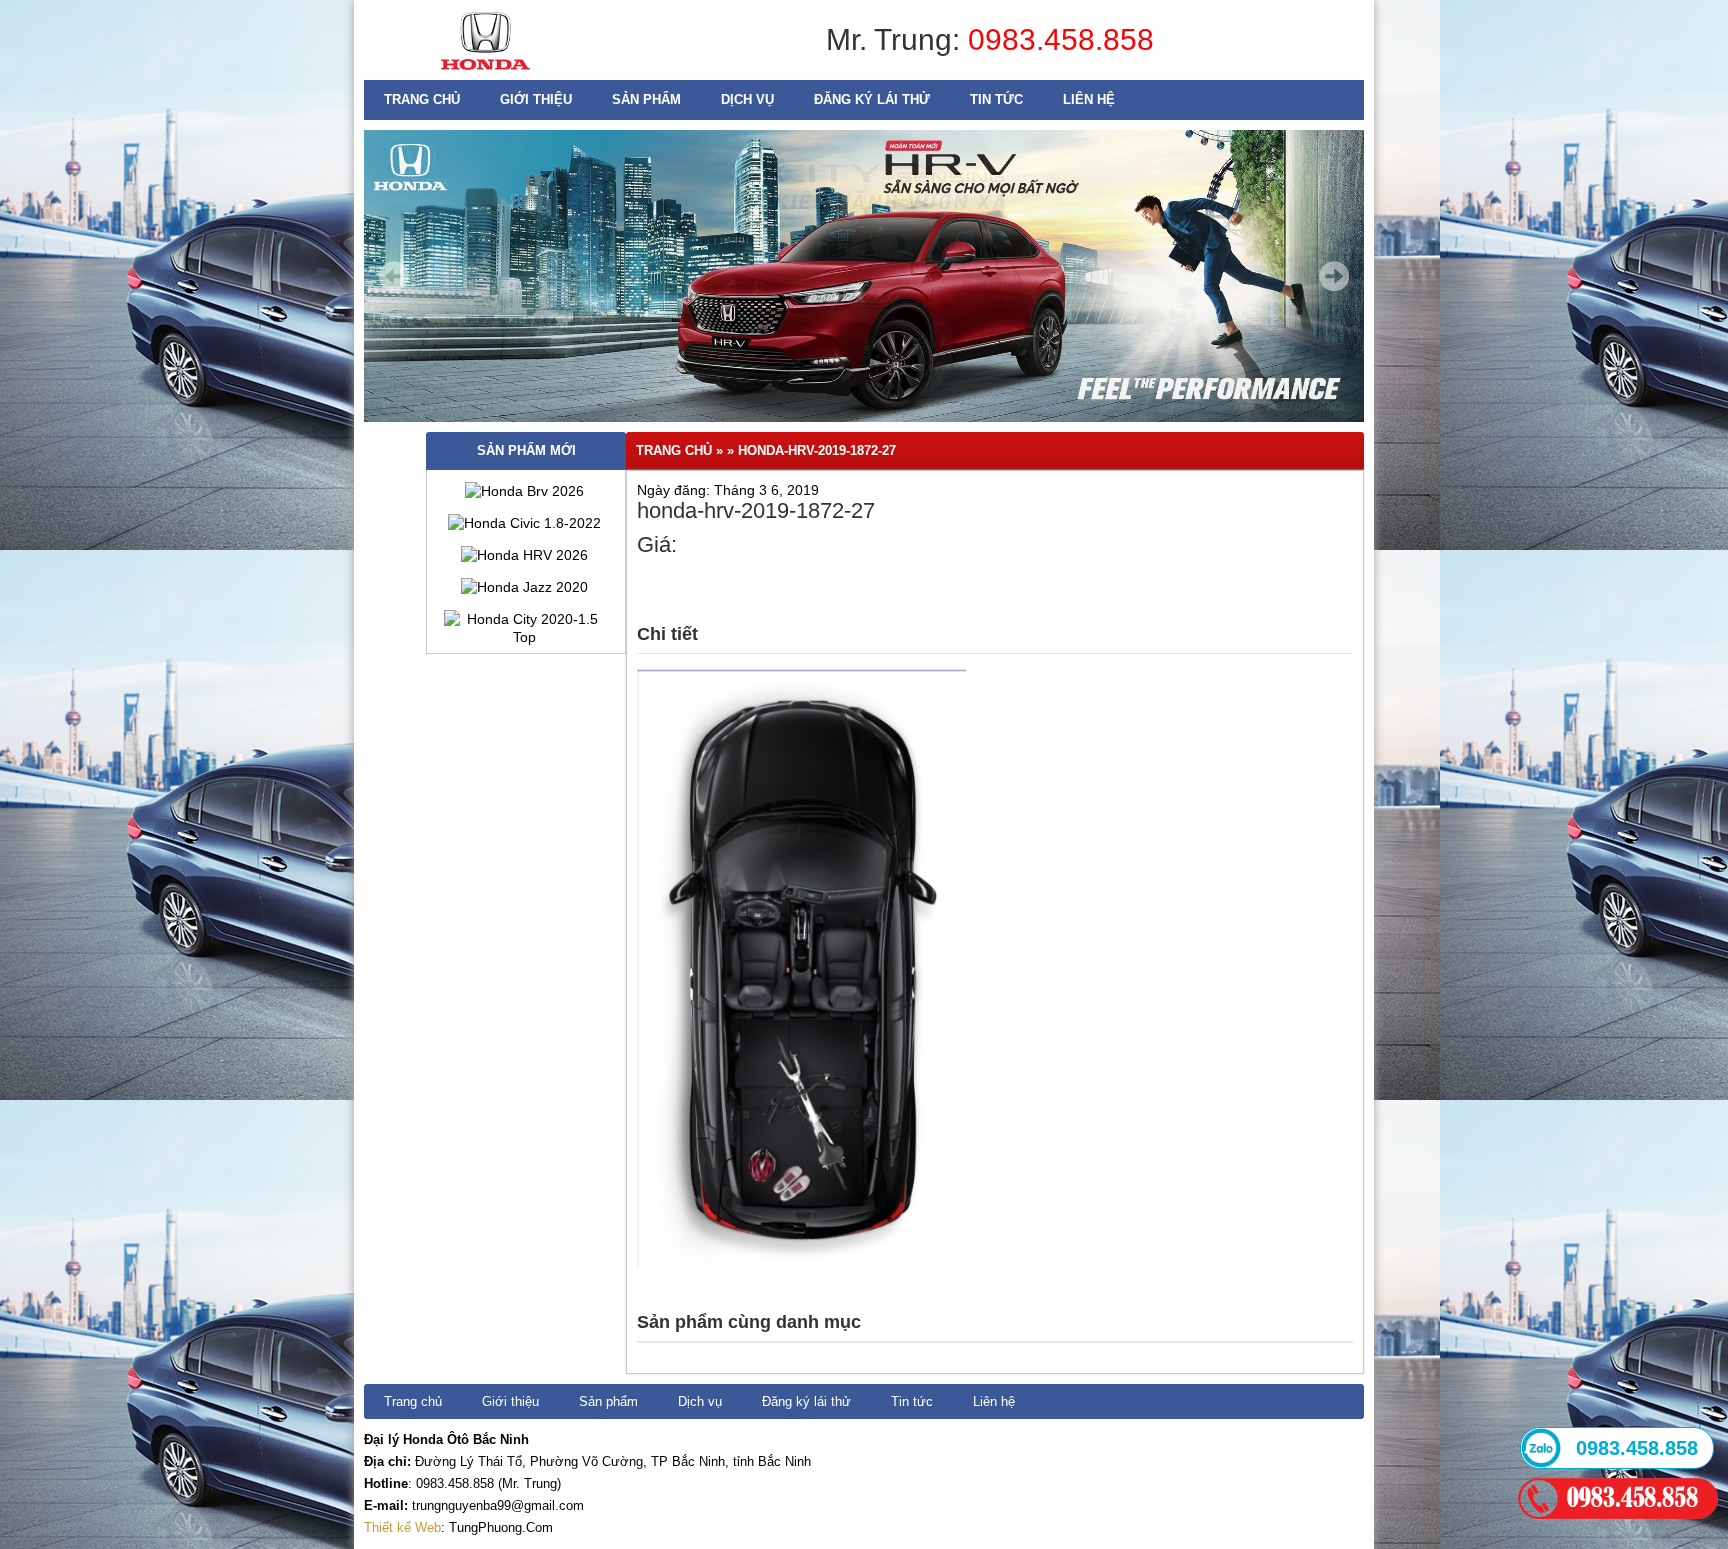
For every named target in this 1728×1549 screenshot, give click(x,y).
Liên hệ (1089, 99)
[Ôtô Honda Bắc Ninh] (485, 75)
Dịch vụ (747, 99)
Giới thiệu (536, 99)
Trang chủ (422, 99)
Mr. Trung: (897, 39)
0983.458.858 (1061, 39)
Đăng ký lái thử (872, 99)
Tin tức (996, 99)
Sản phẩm (646, 99)
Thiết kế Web (402, 1527)
